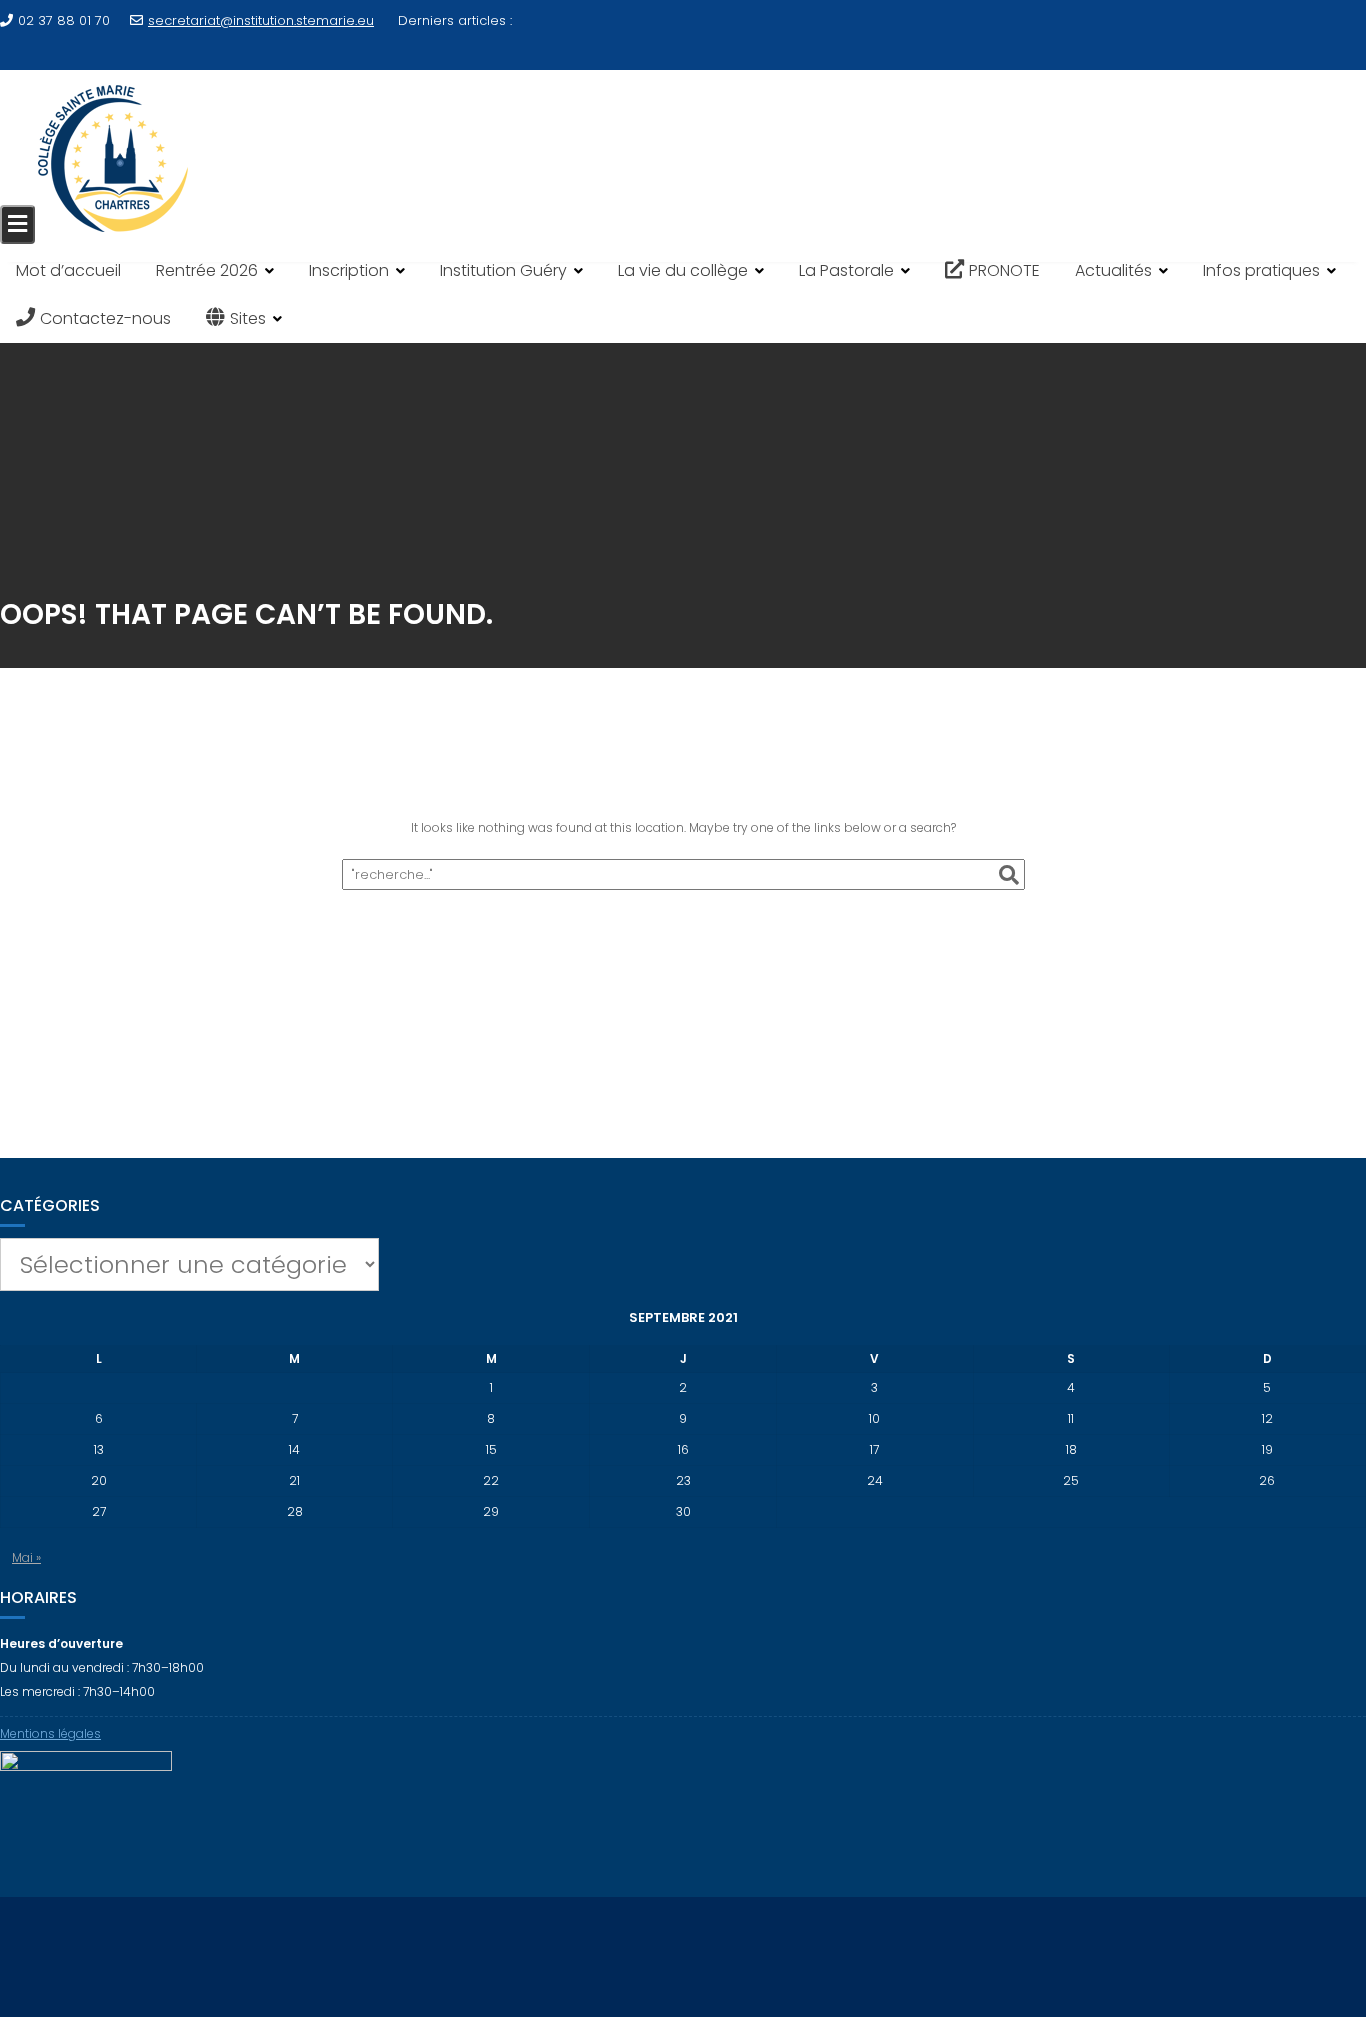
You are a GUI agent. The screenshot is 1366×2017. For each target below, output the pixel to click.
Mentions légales (50, 1733)
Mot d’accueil (68, 270)
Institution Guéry (503, 270)
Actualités (1113, 270)
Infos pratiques (1261, 270)
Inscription (349, 270)
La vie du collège (683, 270)
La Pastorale (846, 270)
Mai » (26, 1557)
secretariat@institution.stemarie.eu (261, 20)
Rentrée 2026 (207, 270)
